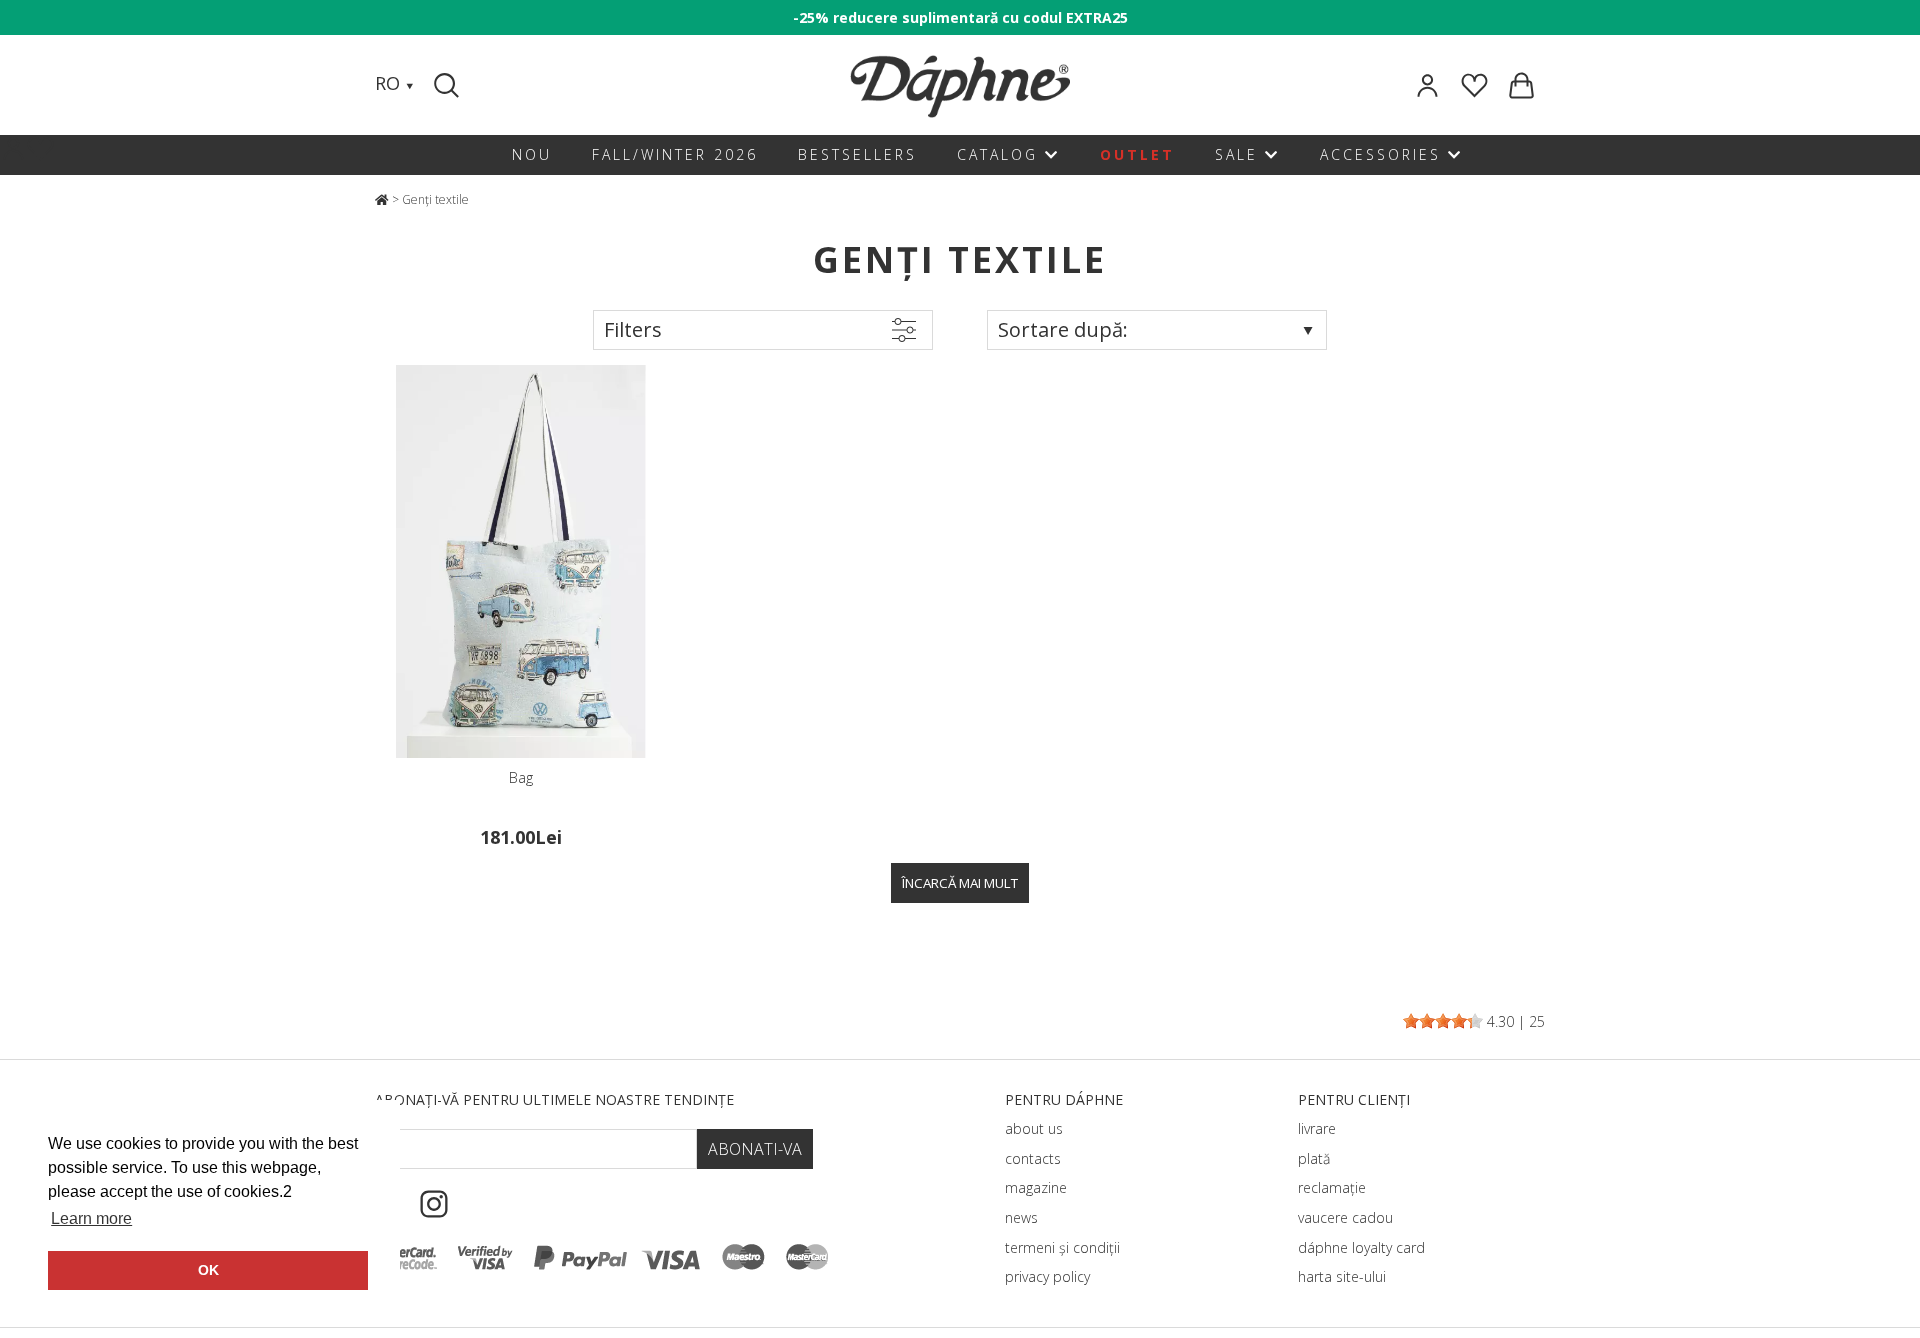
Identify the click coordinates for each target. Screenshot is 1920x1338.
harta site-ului (1342, 1276)
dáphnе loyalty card (1361, 1247)
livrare (1317, 1128)
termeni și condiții (1062, 1247)
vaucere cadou (1345, 1217)
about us (1034, 1128)
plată (1314, 1158)
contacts (1033, 1158)
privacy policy (1047, 1276)
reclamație (1332, 1187)
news (1021, 1217)
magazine (1036, 1187)
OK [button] (208, 1270)
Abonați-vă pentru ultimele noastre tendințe (554, 1099)
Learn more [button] (91, 1218)
